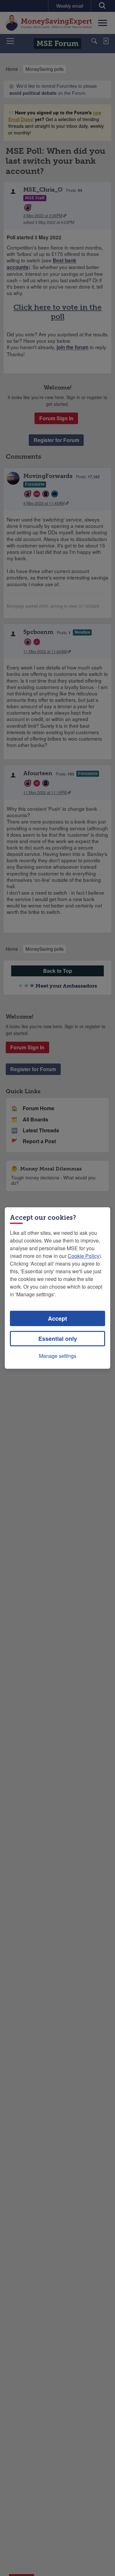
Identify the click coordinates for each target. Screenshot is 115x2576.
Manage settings (58, 1356)
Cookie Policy (84, 1256)
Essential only (58, 1339)
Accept (57, 1318)
